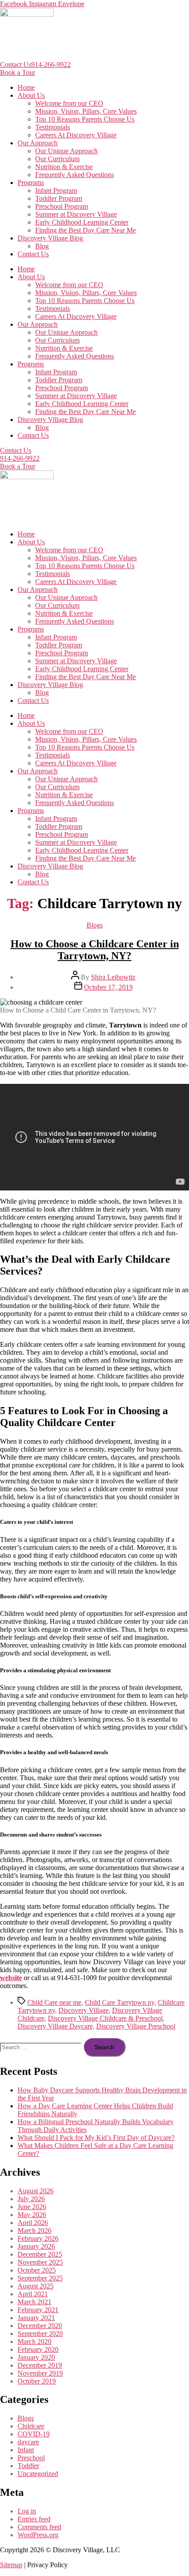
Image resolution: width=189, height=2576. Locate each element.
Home (26, 87)
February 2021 (38, 2310)
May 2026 (32, 2215)
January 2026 (36, 2246)
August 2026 (36, 2191)
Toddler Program (59, 198)
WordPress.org (38, 2535)
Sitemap (11, 2565)
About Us (31, 95)
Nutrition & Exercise (64, 167)
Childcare (31, 2426)
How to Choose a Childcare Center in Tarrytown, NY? (95, 950)
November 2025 (40, 2262)
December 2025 (40, 2254)
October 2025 (37, 2270)
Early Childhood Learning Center (82, 222)
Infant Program (56, 190)
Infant (26, 2450)
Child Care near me (54, 2002)
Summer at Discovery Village (76, 214)
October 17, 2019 (108, 987)
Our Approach (38, 143)
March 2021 (35, 2302)
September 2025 (40, 2278)
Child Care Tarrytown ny (120, 2002)
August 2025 (36, 2286)
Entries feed (34, 2519)
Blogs (95, 925)
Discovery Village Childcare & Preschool (105, 2018)
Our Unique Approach (66, 151)
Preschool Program (62, 206)
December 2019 (40, 2365)
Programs (31, 183)
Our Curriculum (57, 159)
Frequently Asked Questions (75, 175)
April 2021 (33, 2294)
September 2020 (40, 2334)
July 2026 (31, 2199)
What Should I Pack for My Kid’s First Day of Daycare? (96, 2138)
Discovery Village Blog (50, 238)
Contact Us (16, 65)
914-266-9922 (51, 65)
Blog (42, 246)
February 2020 (38, 2349)
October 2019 (37, 2381)
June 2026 (32, 2207)
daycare (28, 2442)
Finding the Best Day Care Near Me (85, 230)
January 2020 (36, 2357)
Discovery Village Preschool (136, 2026)
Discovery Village (84, 2010)
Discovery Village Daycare (55, 2026)
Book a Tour (18, 72)
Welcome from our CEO (69, 103)
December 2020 (40, 2326)
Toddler (28, 2466)
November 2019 (40, 2373)
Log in (27, 2511)
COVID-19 (34, 2434)
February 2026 (38, 2238)
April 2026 (33, 2223)
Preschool (31, 2458)
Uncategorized (38, 2474)
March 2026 (35, 2230)
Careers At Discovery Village (76, 135)
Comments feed (39, 2527)
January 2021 (36, 2318)
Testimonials (53, 127)
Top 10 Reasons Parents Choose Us (85, 119)
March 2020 (35, 2341)
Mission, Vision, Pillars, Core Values (86, 111)
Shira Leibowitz (113, 977)
